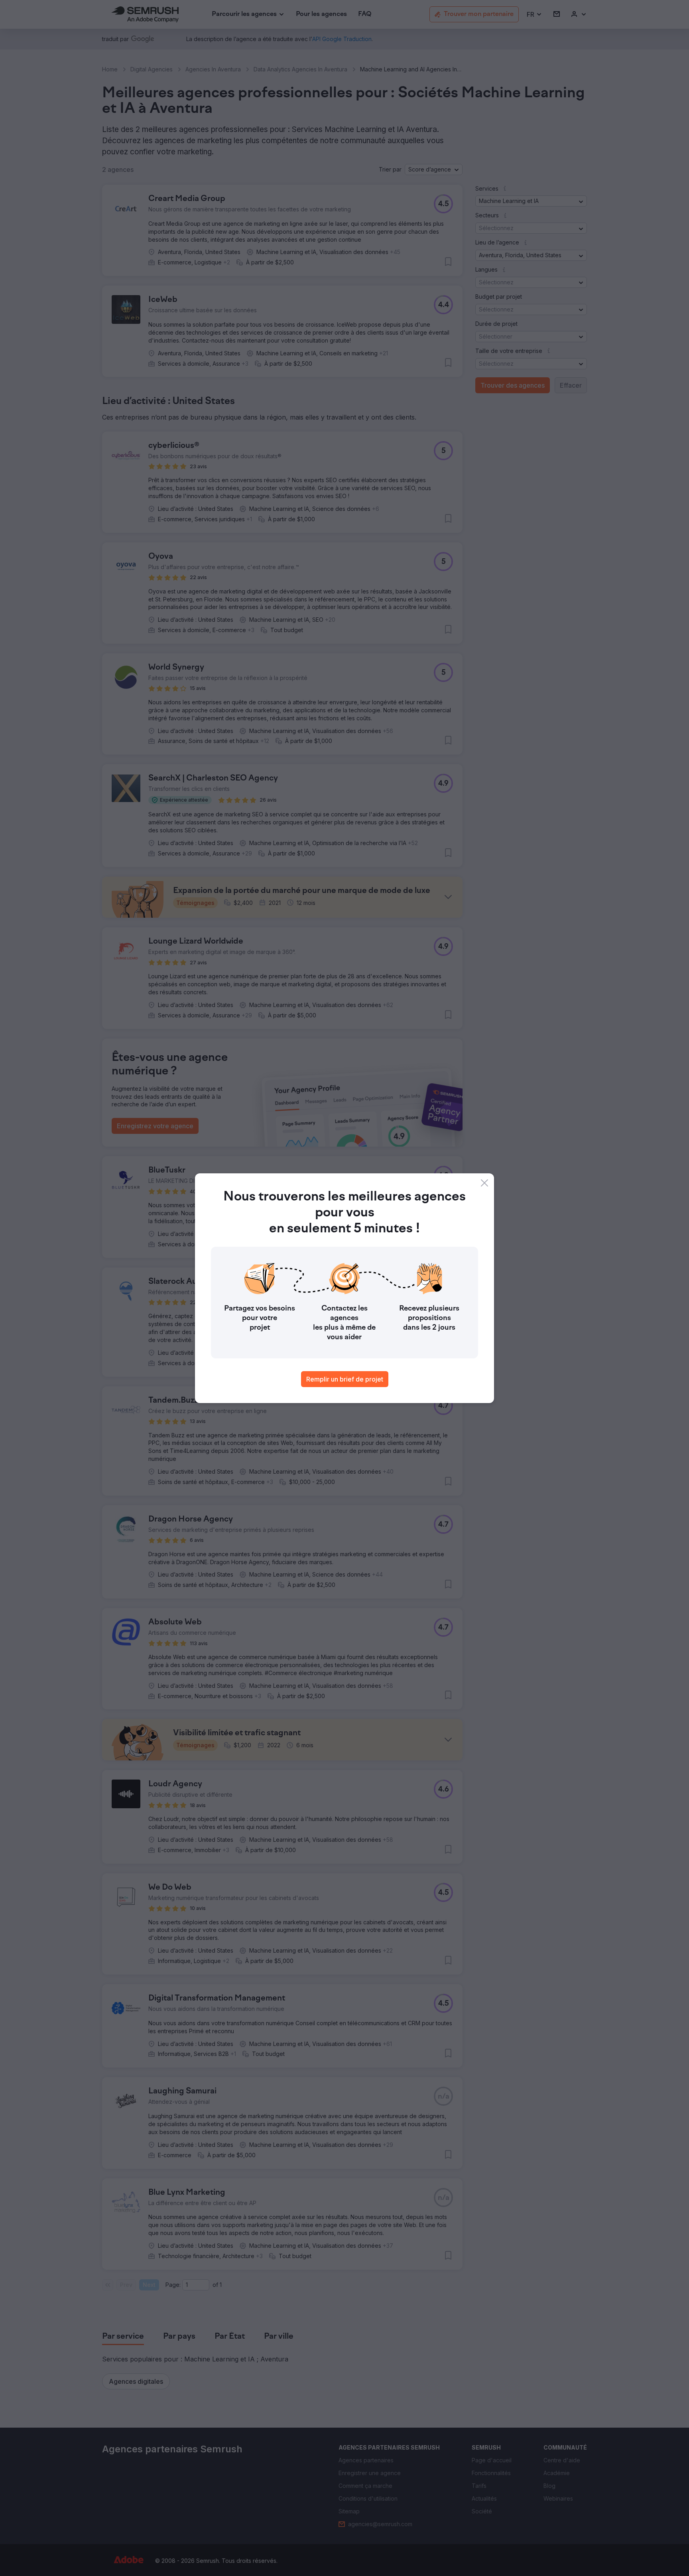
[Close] (484, 1183)
